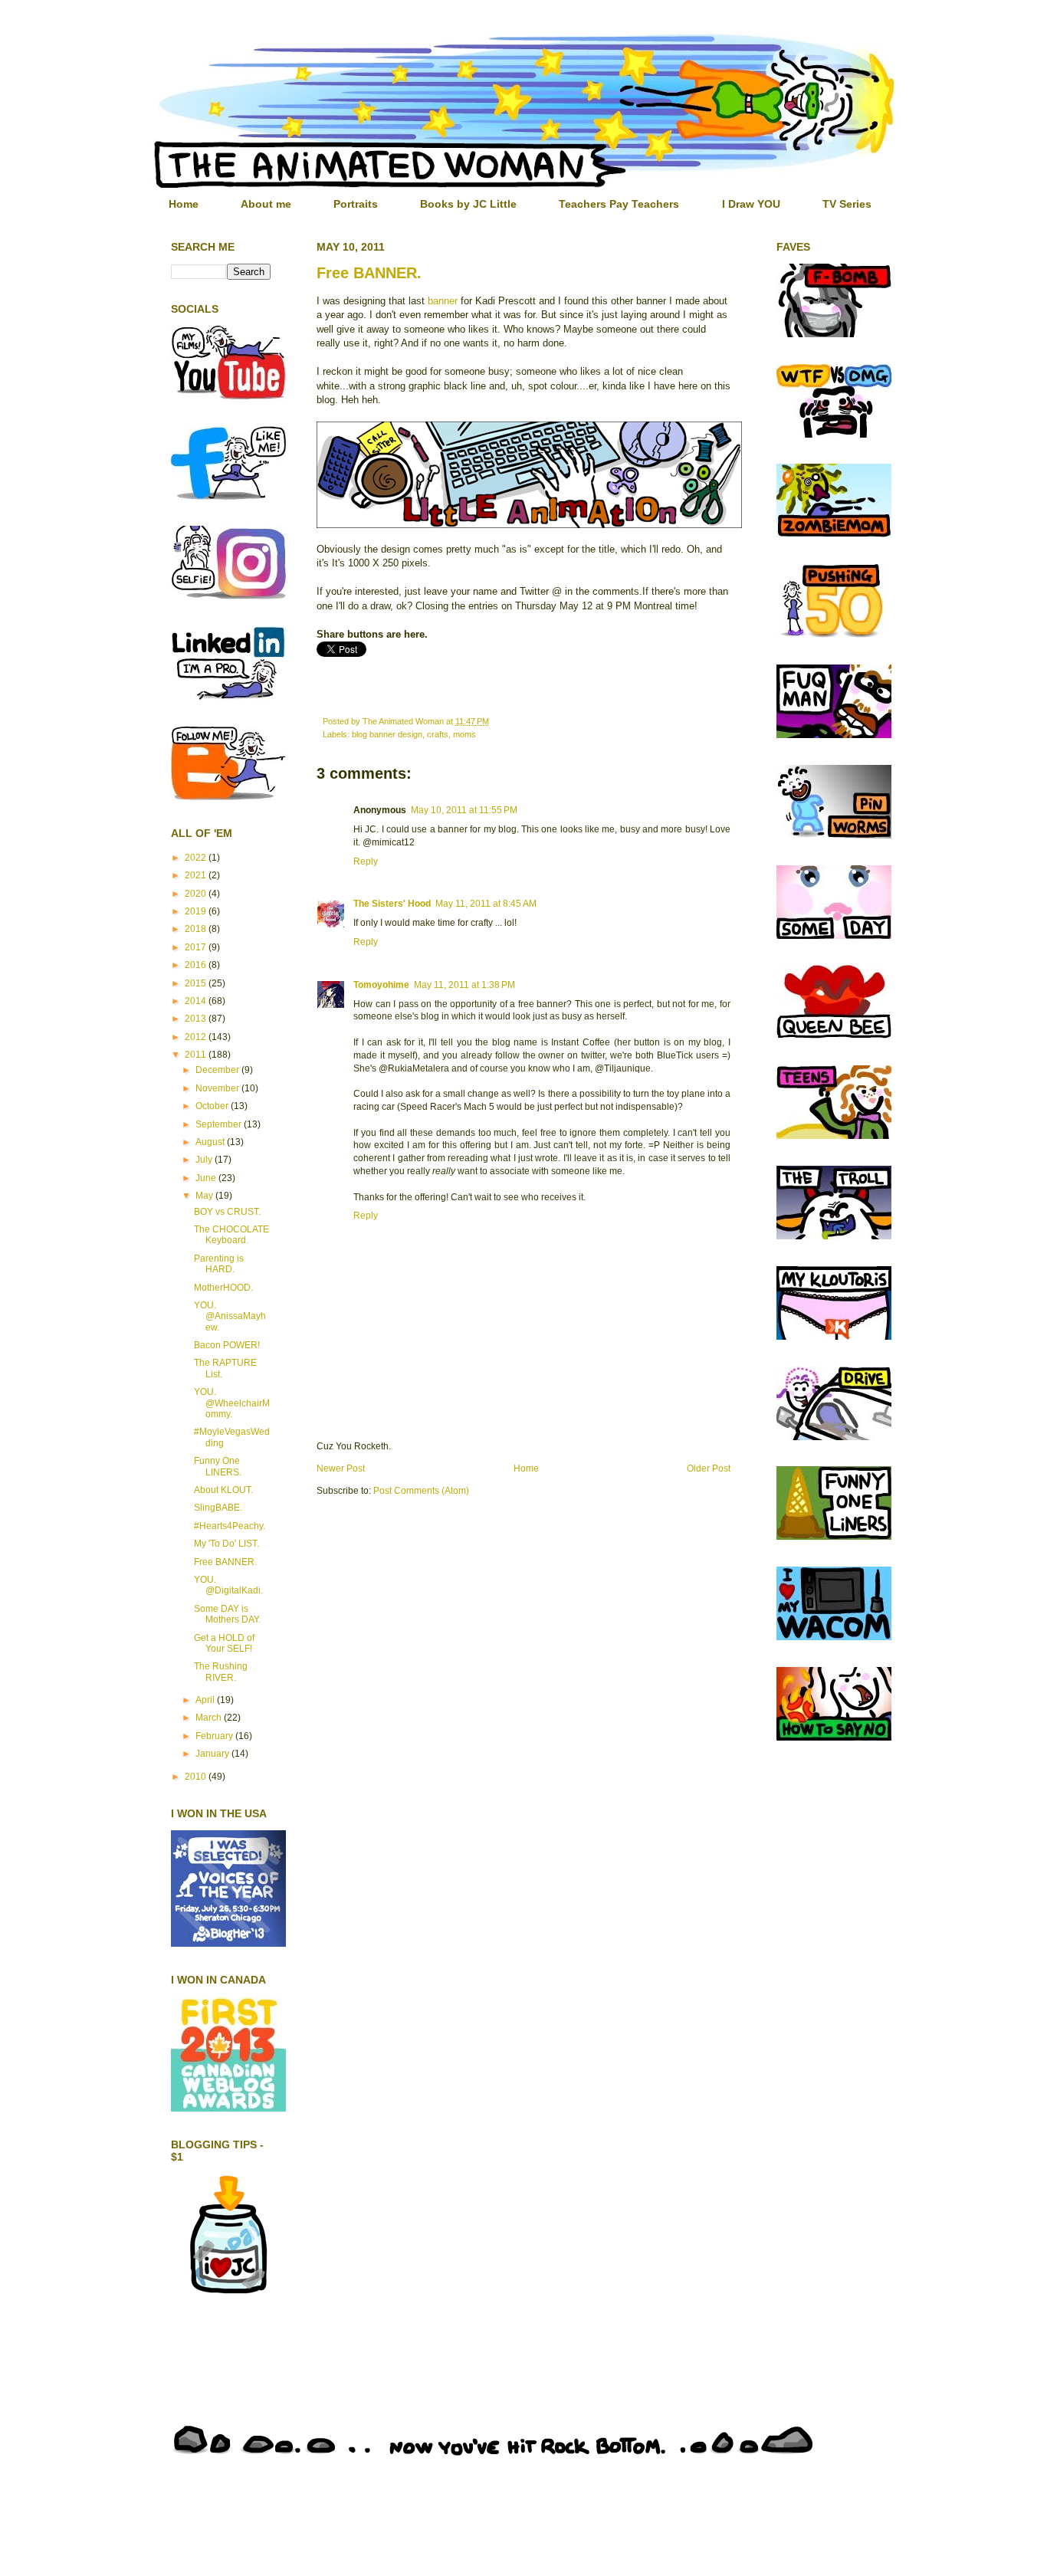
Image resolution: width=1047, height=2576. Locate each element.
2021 (197, 875)
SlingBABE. (218, 1508)
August (211, 1142)
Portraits (356, 204)
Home (184, 204)
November (218, 1088)
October (213, 1106)
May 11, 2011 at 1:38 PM (464, 985)
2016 (197, 965)
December (218, 1070)
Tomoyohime (381, 985)
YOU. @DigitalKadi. (228, 1585)
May (205, 1196)
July (205, 1160)
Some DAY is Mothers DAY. (227, 1614)
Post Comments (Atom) (421, 1491)
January (213, 1754)
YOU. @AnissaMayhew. (230, 1316)
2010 (197, 1777)
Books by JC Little (468, 204)
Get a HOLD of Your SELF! (224, 1643)
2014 (197, 1001)
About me (266, 204)
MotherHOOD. (223, 1288)
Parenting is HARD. (219, 1264)
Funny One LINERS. (218, 1466)
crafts (438, 734)
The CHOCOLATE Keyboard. (231, 1235)
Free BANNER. (369, 273)
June (207, 1178)
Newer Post (341, 1468)
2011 (197, 1055)
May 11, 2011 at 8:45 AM (486, 904)
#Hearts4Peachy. (230, 1526)
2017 (197, 947)
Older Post (709, 1468)
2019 (197, 911)
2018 (197, 929)
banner (443, 301)
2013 (197, 1019)
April (206, 1700)
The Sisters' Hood (392, 904)
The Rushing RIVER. (221, 1672)
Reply (366, 861)
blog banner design (387, 734)
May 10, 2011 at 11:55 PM (464, 810)
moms (464, 734)
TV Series (847, 204)
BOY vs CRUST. (227, 1212)
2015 (197, 983)
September (220, 1124)
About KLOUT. (223, 1490)
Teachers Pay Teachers (619, 204)
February (215, 1736)
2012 (197, 1037)
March (210, 1718)
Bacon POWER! (227, 1345)
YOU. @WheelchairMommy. (232, 1403)
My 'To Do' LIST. (226, 1544)
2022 (197, 858)
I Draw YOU (751, 204)
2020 (197, 894)
